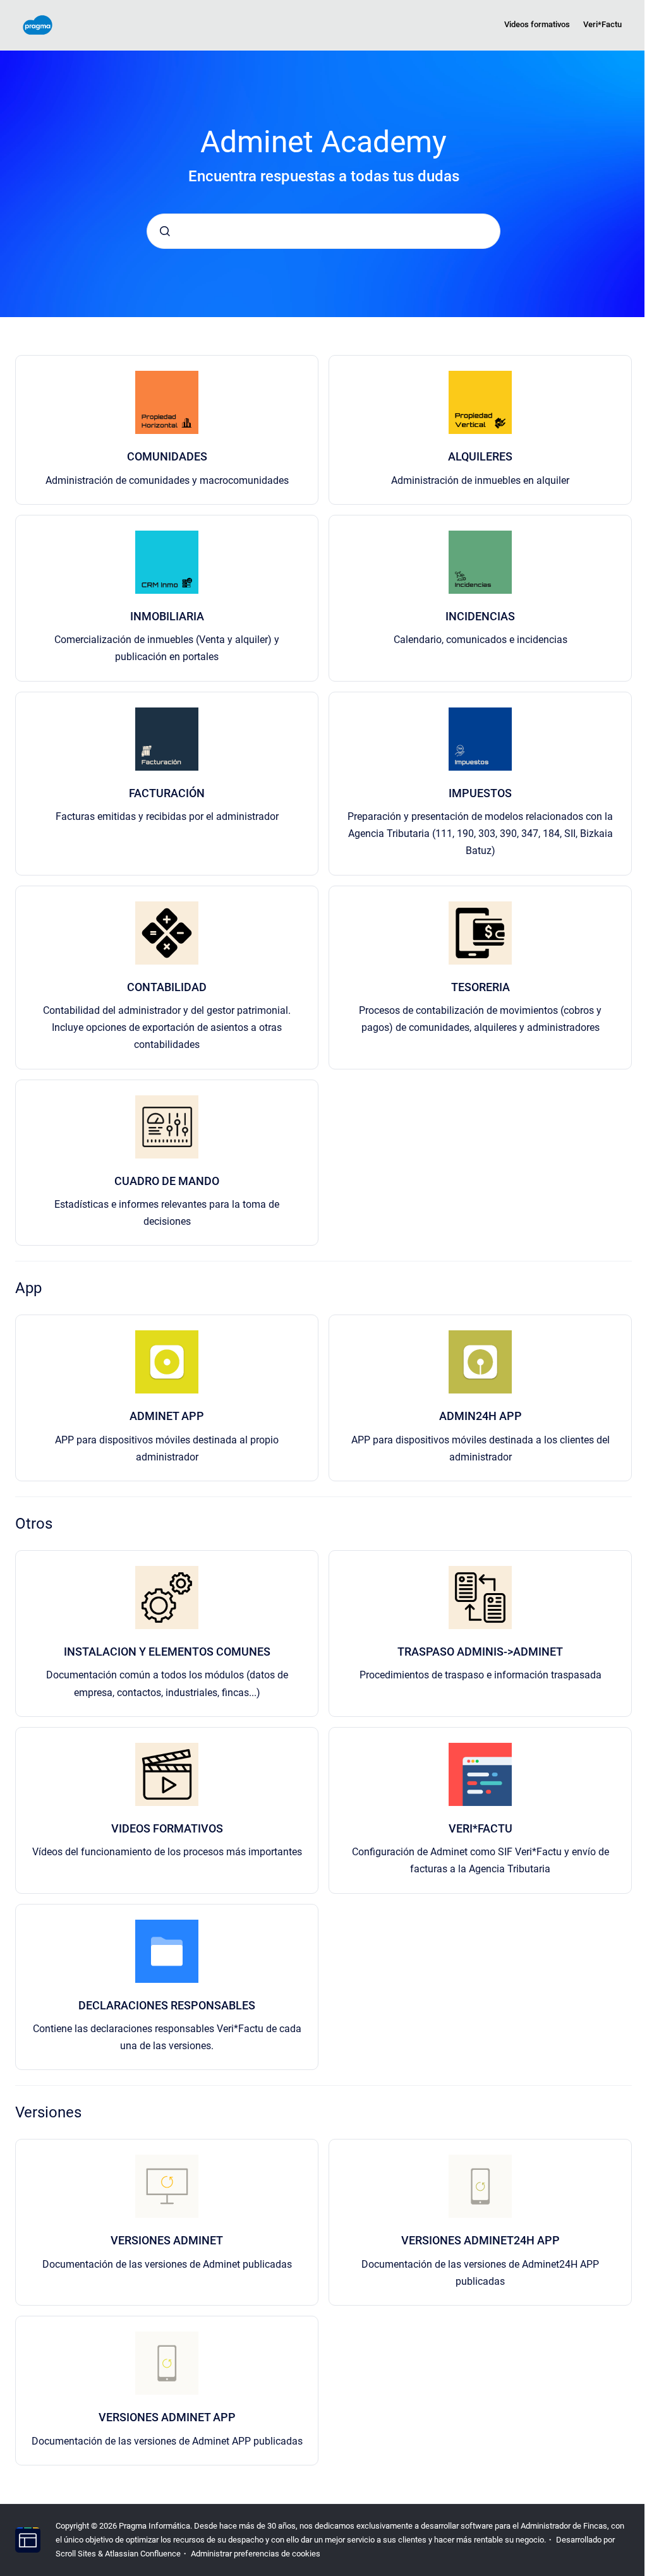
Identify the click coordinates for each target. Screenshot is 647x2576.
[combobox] (323, 231)
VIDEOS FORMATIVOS (167, 1828)
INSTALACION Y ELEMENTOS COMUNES (167, 1652)
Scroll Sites (76, 2554)
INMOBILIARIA (167, 616)
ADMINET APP (167, 1416)
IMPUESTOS (480, 793)
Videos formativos (537, 24)
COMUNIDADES (167, 456)
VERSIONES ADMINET (167, 2240)
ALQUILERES (480, 456)
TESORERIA (481, 987)
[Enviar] (165, 231)
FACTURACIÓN (167, 793)
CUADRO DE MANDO (167, 1181)
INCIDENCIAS (480, 616)
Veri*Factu (602, 24)
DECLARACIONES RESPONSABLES (167, 2005)
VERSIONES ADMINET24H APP (481, 2240)
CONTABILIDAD (167, 987)
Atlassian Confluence (143, 2554)
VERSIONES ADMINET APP (167, 2417)
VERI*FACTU (481, 1828)
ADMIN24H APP (481, 1416)
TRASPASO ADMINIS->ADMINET (480, 1652)
